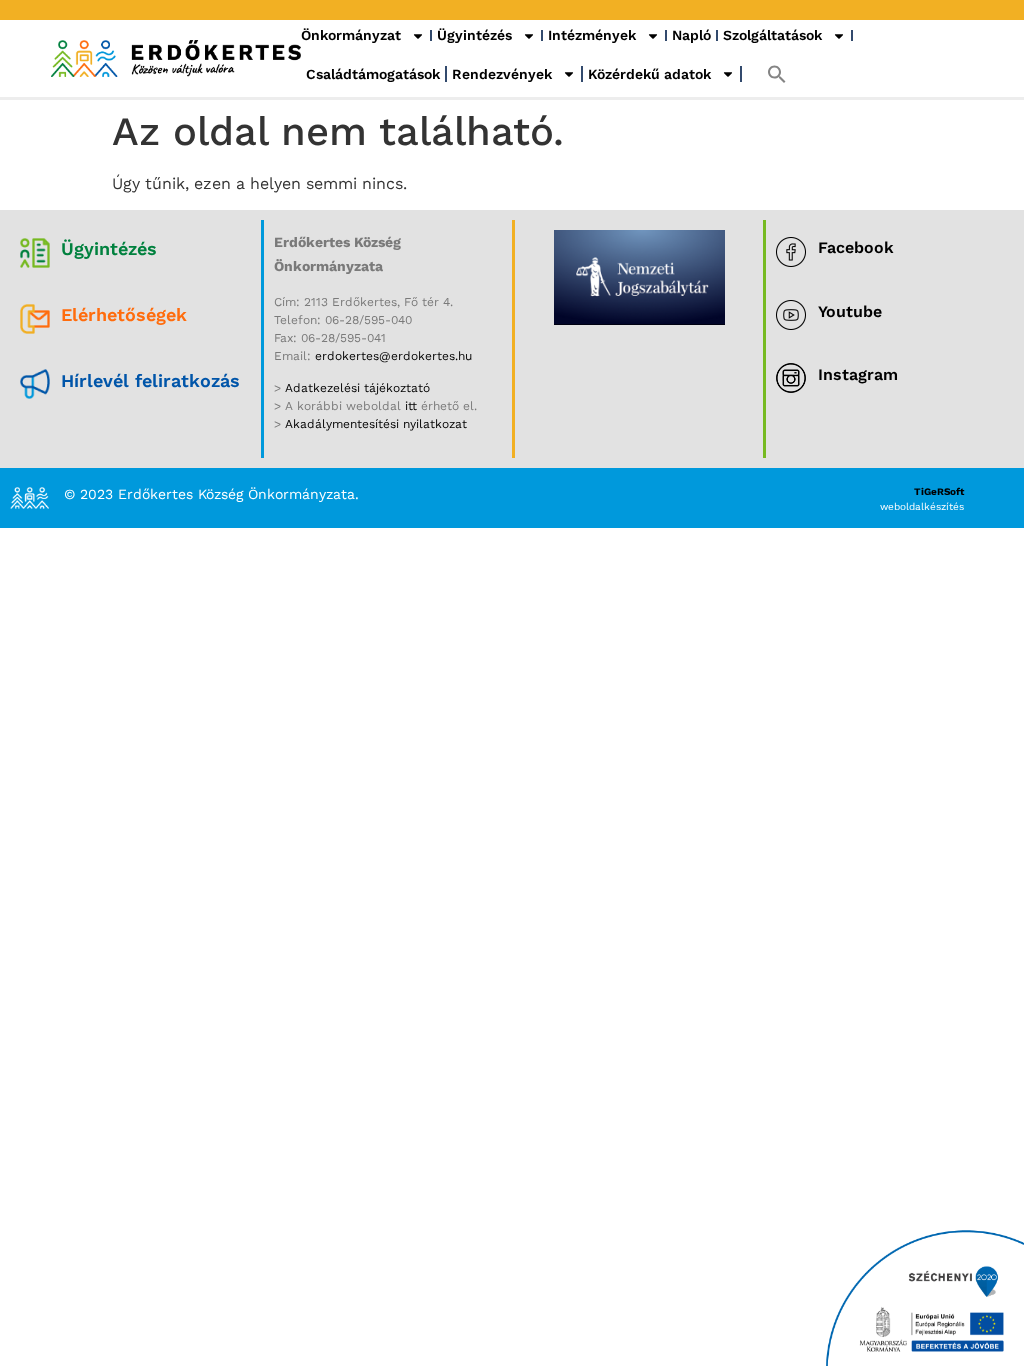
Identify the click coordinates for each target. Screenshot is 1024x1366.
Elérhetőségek (124, 314)
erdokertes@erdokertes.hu (393, 356)
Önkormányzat (351, 35)
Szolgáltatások (772, 35)
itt (411, 406)
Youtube (850, 311)
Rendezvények (502, 74)
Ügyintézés (474, 35)
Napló (691, 35)
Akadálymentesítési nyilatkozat (376, 424)
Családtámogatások (373, 74)
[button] (777, 74)
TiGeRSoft (939, 491)
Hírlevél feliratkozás (150, 380)
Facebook (856, 247)
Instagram (858, 374)
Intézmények (592, 35)
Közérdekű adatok (649, 74)
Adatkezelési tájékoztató (355, 388)
